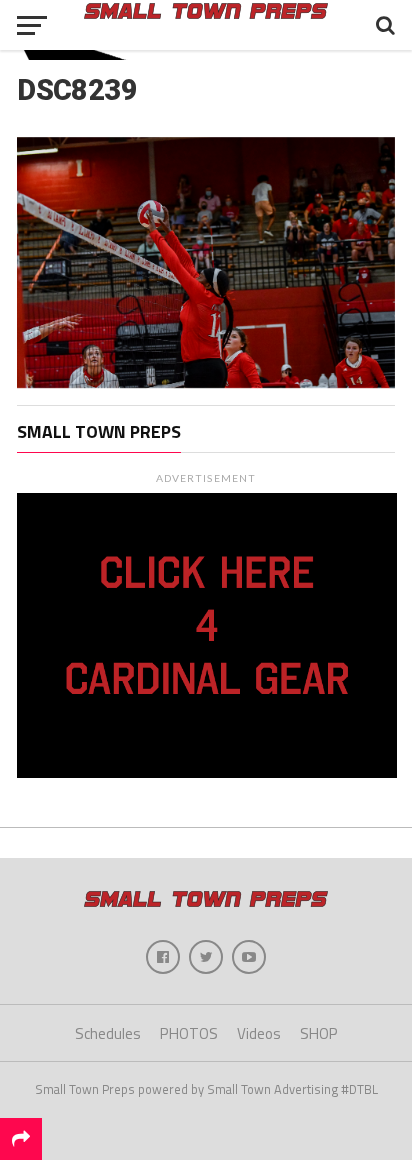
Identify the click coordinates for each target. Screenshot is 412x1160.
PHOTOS (189, 1033)
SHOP (319, 1033)
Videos (259, 1033)
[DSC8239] (206, 382)
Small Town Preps (99, 431)
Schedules (108, 1033)
